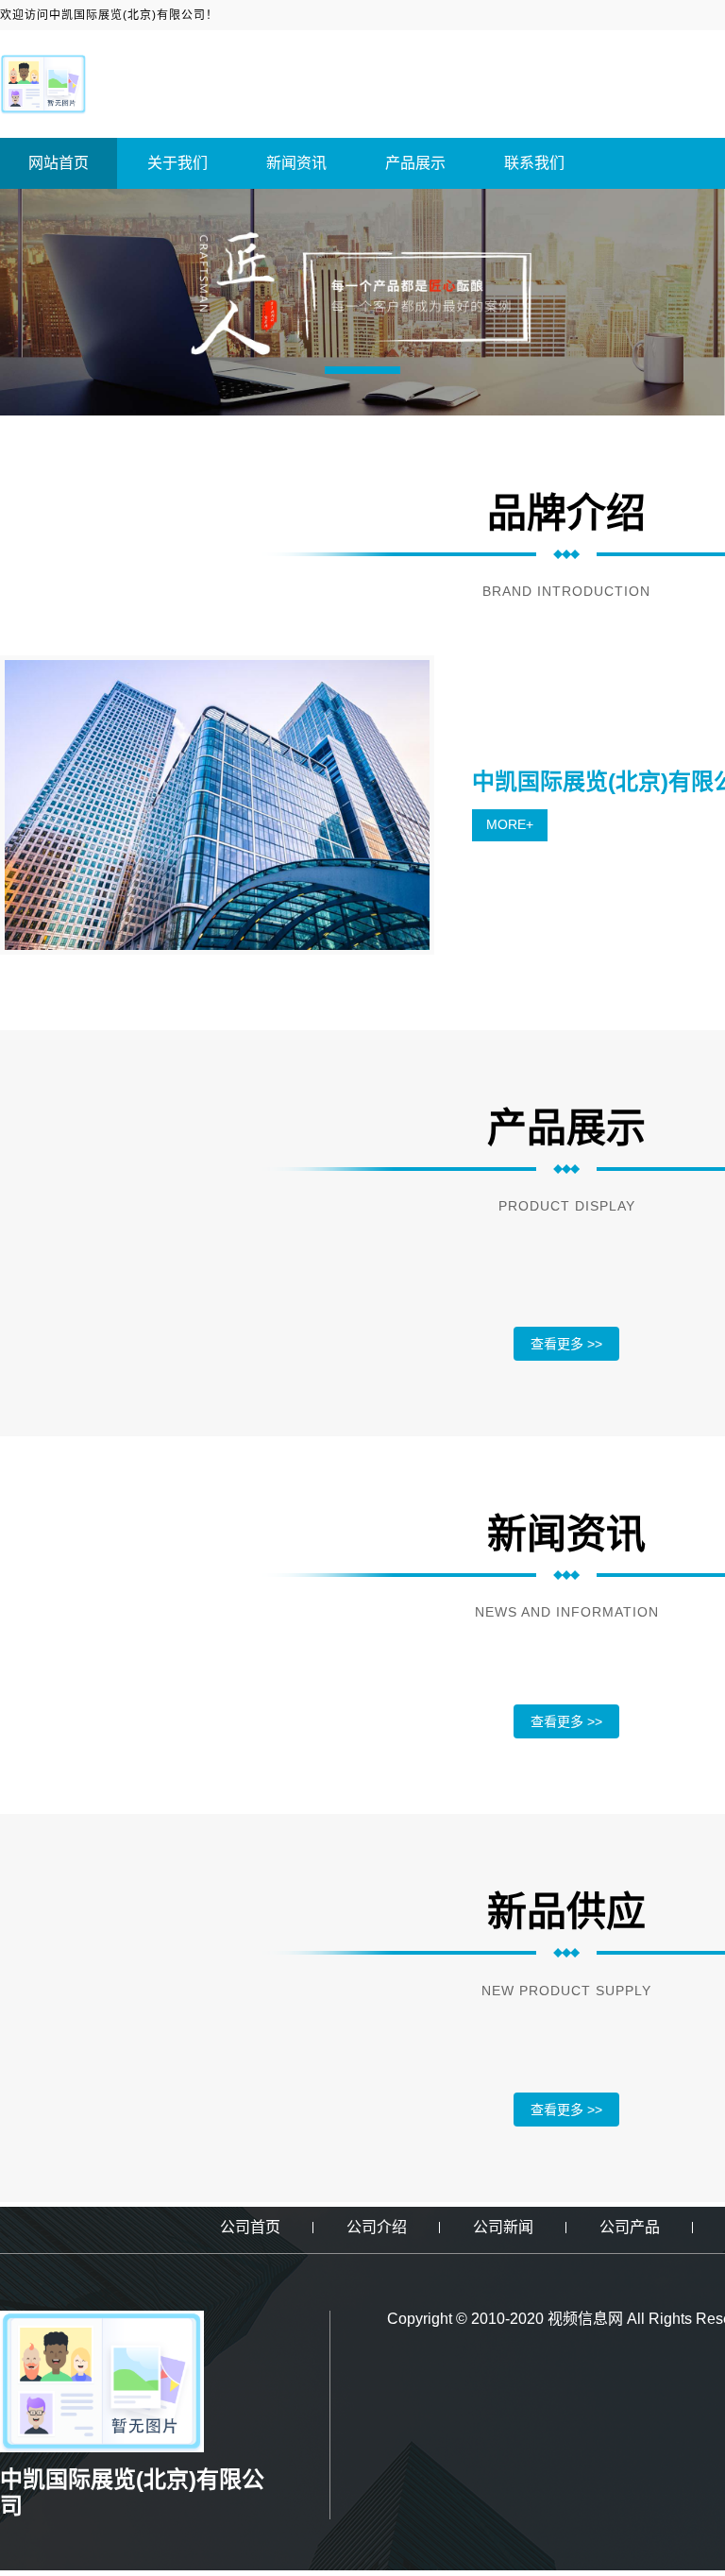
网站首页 (59, 163)
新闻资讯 (296, 163)
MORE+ (510, 824)
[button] (362, 370)
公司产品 (630, 2227)
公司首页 (250, 2227)
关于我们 (177, 163)
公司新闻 (503, 2227)
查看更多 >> (566, 1344)
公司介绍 (377, 2227)
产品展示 (415, 163)
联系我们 (534, 163)
